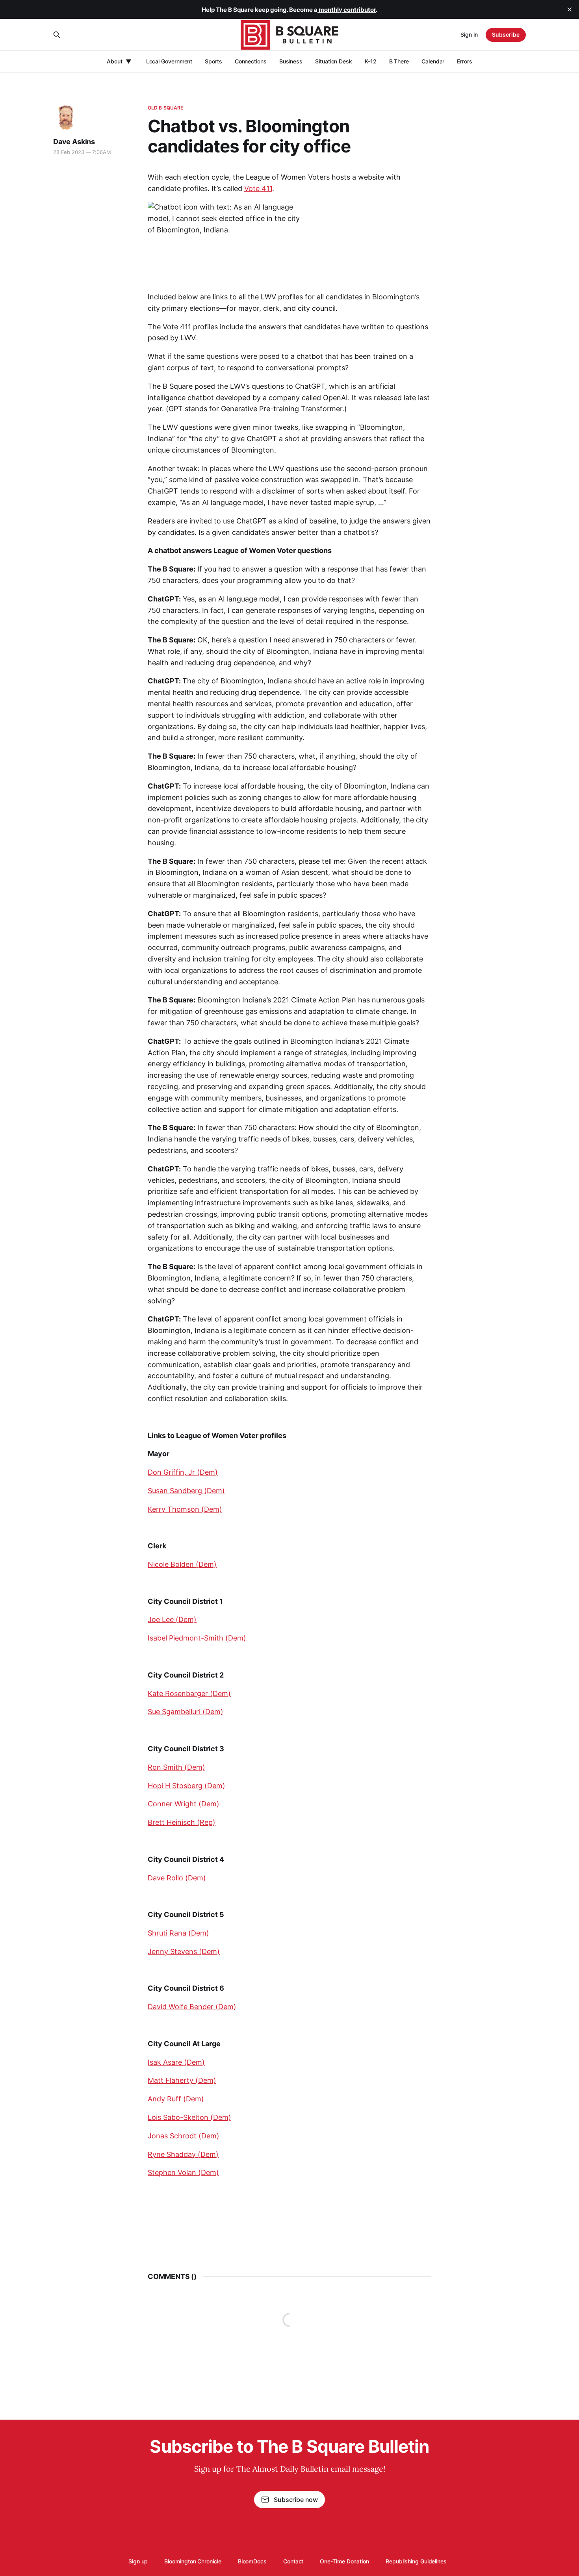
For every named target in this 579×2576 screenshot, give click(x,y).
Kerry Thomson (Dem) (185, 1509)
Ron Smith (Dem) (176, 1767)
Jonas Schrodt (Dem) (184, 2136)
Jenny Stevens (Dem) (184, 1951)
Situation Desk (334, 61)
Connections (251, 61)
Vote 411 (258, 188)
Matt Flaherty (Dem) (182, 2080)
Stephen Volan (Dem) (183, 2172)
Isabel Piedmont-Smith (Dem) (197, 1638)
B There (399, 61)
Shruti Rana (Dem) (178, 1933)
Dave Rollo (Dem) (177, 1878)
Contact (293, 2561)
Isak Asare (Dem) (176, 2062)
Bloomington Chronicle (193, 2561)
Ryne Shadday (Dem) (183, 2154)
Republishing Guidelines (416, 2561)
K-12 (371, 61)
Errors (465, 61)
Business (291, 61)
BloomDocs (252, 2561)
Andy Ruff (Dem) (176, 2099)
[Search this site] (57, 35)
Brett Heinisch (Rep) (182, 1822)
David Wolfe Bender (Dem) (192, 2007)
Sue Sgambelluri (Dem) (186, 1712)
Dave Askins (74, 142)
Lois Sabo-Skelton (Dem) (189, 2117)
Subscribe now (296, 2500)
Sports (213, 61)
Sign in (469, 34)
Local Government (169, 61)
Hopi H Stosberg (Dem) (187, 1786)
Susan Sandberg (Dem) (186, 1491)
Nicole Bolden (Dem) (182, 1564)
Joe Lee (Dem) (172, 1619)
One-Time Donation (344, 2561)
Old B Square (165, 108)
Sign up (138, 2561)
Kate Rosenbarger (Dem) (189, 1694)
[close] (570, 9)
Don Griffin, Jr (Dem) (183, 1472)
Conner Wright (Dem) (184, 1804)
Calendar (433, 61)
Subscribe (506, 34)
